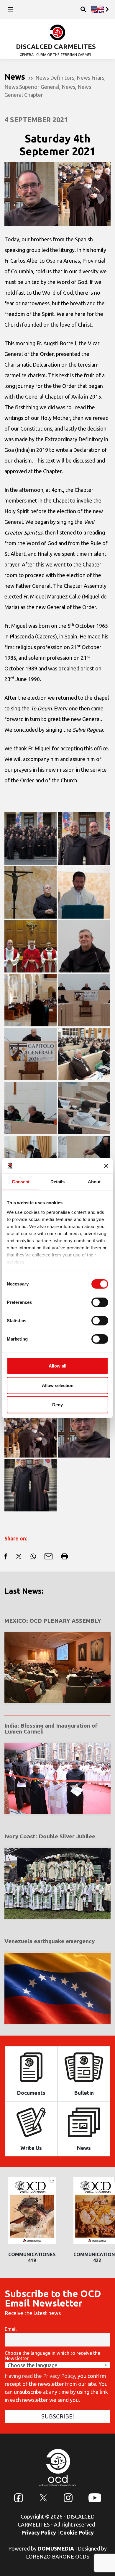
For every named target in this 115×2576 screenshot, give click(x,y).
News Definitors (55, 78)
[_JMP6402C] (84, 1431)
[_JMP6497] (31, 946)
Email (11, 2329)
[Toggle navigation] (10, 9)
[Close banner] (106, 1166)
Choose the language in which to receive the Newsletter (52, 2356)
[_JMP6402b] (84, 838)
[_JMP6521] (31, 1054)
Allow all (57, 1366)
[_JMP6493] (84, 892)
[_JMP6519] (84, 1000)
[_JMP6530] (84, 1108)
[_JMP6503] (84, 946)
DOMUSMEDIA (56, 2548)
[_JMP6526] (31, 1108)
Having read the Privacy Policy (40, 2376)
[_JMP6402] (31, 1485)
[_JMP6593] (31, 1431)
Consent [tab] (21, 1182)
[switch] (100, 1302)
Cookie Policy (77, 2532)
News (68, 87)
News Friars (91, 78)
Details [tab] (58, 1182)
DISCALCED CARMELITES (56, 46)
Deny (57, 1405)
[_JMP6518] (31, 1000)
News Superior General (32, 87)
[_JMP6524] (84, 1054)
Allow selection (58, 1385)
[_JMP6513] (31, 892)
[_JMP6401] (31, 838)
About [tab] (94, 1182)
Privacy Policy (39, 2532)
